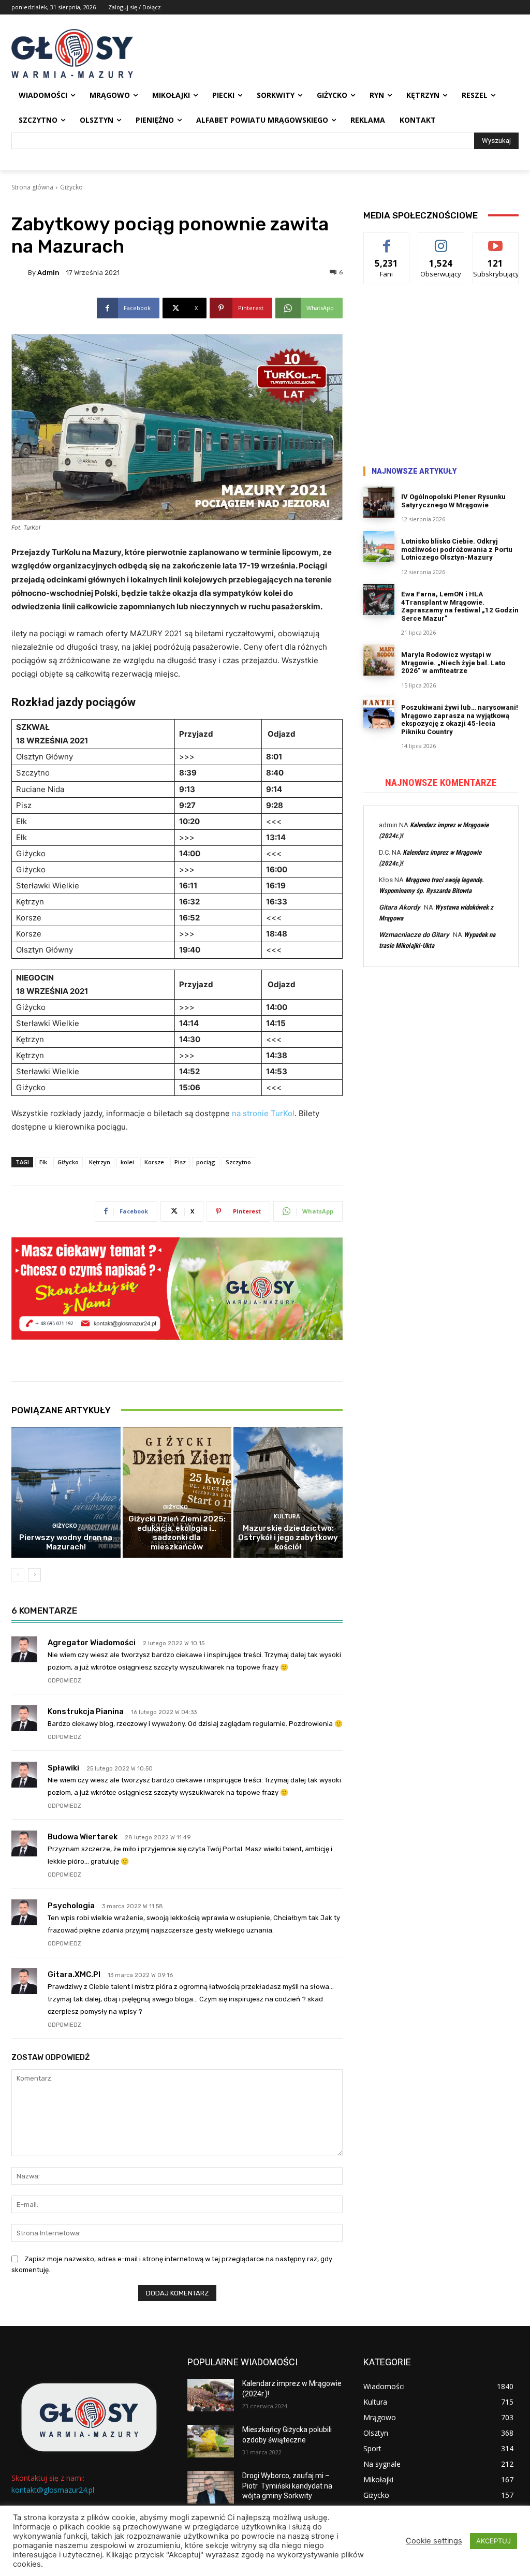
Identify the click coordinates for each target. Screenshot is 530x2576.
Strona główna (32, 187)
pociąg (206, 1162)
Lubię (387, 240)
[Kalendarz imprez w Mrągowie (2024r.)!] (211, 2395)
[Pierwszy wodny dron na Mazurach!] (66, 1493)
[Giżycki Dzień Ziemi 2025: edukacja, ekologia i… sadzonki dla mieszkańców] (177, 1493)
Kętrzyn (100, 1162)
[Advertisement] (441, 377)
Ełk (43, 1162)
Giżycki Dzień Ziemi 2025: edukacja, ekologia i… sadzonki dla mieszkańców (177, 1533)
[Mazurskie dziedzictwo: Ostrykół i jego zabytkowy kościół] (288, 1493)
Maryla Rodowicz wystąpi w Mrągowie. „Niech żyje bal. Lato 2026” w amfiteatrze (453, 663)
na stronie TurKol (263, 1113)
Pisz (180, 1162)
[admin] (20, 272)
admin (48, 273)
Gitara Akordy (399, 907)
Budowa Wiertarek (83, 1837)
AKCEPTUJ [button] (494, 2541)
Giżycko (71, 187)
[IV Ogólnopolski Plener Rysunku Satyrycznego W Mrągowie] (379, 502)
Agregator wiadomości (92, 1643)
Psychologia (71, 1906)
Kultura (287, 1517)
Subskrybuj (496, 240)
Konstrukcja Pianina (86, 1711)
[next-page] (34, 1575)
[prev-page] (18, 1575)
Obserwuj (441, 240)
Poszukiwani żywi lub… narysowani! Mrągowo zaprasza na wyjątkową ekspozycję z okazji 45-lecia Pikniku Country (460, 720)
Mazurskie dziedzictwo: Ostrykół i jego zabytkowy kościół (288, 1538)
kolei (127, 1162)
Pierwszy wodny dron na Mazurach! (66, 1542)
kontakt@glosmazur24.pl (53, 2490)
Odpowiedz (64, 1681)
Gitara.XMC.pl (74, 1974)
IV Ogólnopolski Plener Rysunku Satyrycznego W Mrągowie (453, 501)
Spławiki (63, 1768)
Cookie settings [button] (434, 2541)
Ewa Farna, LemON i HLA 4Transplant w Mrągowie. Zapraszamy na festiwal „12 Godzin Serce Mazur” (460, 606)
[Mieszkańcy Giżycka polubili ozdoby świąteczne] (211, 2441)
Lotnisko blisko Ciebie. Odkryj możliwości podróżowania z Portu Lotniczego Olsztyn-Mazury (457, 549)
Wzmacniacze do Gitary (414, 935)
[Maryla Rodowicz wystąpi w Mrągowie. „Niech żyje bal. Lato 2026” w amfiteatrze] (379, 660)
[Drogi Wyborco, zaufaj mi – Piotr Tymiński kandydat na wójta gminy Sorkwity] (211, 2487)
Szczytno (238, 1162)
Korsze (154, 1162)
